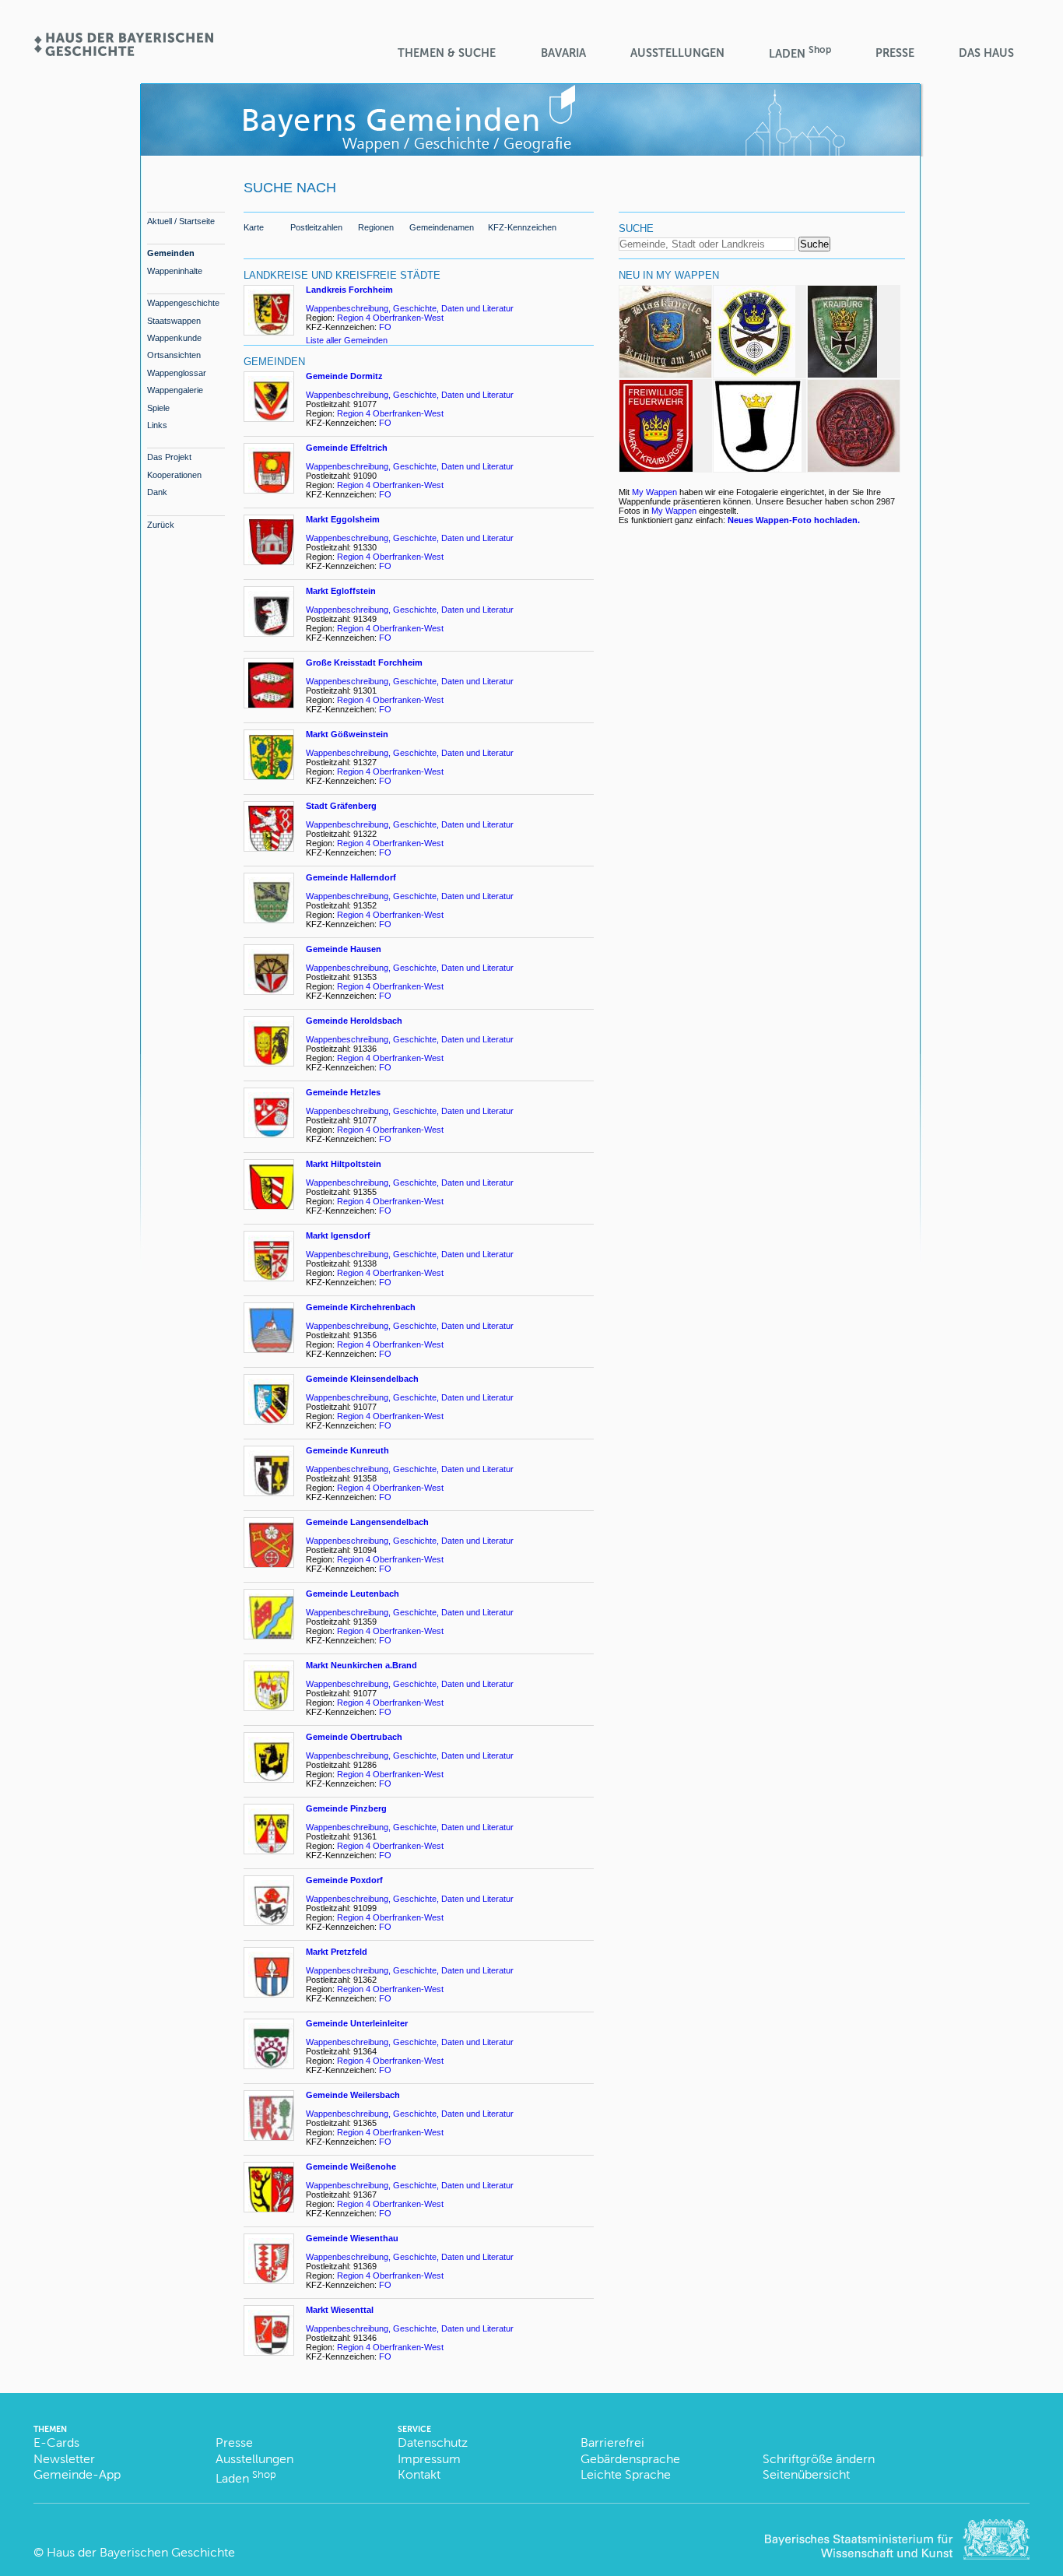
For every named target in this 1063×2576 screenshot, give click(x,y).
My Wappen (654, 492)
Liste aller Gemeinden (347, 340)
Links (157, 425)
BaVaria (563, 53)
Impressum (429, 2459)
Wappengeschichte (183, 303)
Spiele (158, 408)
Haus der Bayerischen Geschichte (141, 2552)
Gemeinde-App (77, 2474)
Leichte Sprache (626, 2474)
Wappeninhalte (175, 271)
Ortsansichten (174, 355)
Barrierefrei (612, 2442)
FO (386, 327)
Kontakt (419, 2474)
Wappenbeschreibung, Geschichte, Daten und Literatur (410, 308)
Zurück (161, 525)
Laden (800, 53)
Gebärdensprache (630, 2459)
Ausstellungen (677, 53)
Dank (157, 492)
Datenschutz (433, 2442)
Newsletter (64, 2459)
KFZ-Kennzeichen (522, 227)
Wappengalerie (175, 390)
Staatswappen (174, 321)
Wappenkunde (174, 338)
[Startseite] (123, 51)
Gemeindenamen (442, 227)
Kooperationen (174, 475)
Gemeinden (171, 253)
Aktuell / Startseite (181, 221)
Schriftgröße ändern (819, 2459)
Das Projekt (169, 457)
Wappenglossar (177, 373)
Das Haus (986, 53)
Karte (254, 227)
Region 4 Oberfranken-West (390, 318)
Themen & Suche (447, 53)
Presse (895, 53)
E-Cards (56, 2442)
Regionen (376, 227)
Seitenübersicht (806, 2474)
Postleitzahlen (316, 227)
